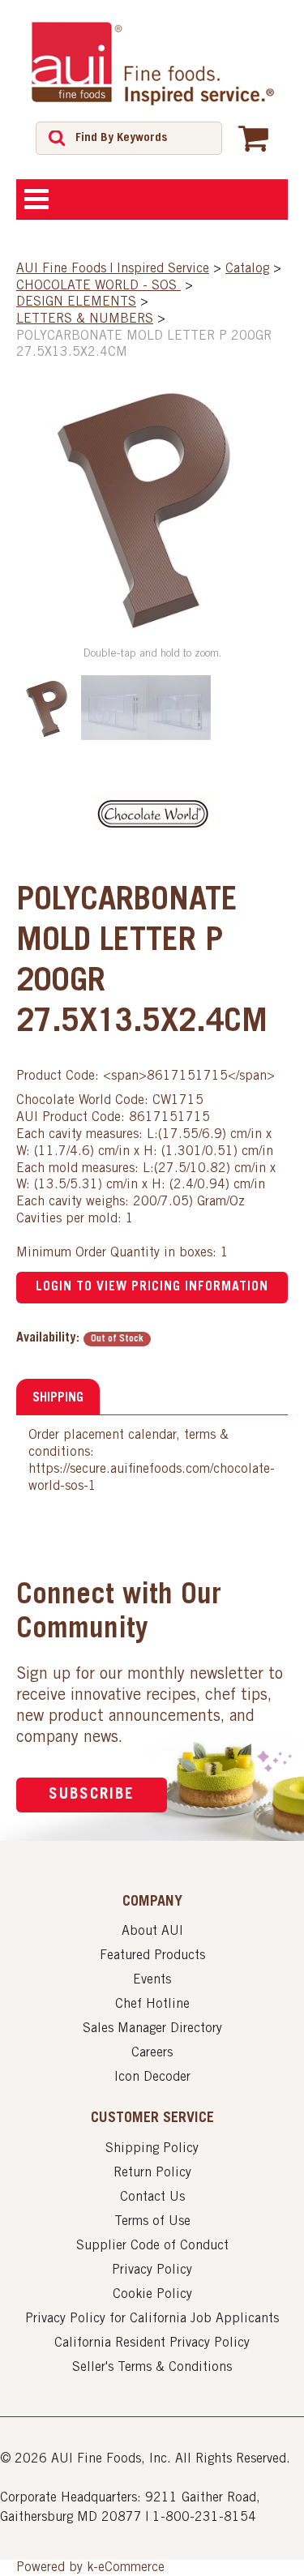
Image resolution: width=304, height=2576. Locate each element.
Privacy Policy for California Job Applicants (152, 2319)
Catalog (247, 269)
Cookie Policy (152, 2295)
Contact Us (152, 2197)
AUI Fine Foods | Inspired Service (113, 269)
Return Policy (152, 2173)
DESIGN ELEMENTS (76, 302)
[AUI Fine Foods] (152, 63)
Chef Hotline (152, 2005)
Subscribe (92, 1795)
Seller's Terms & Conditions (152, 2368)
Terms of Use (152, 2222)
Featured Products (152, 1956)
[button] (253, 138)
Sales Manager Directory (152, 2029)
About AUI (152, 1932)
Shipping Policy (152, 2149)
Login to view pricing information (152, 1287)
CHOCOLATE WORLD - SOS (98, 286)
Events (152, 1980)
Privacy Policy (152, 2270)
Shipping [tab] (58, 1398)
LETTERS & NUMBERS (85, 319)
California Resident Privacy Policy (152, 2343)
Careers (152, 2053)
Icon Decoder (152, 2077)
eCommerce (131, 2568)
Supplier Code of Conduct (152, 2246)
